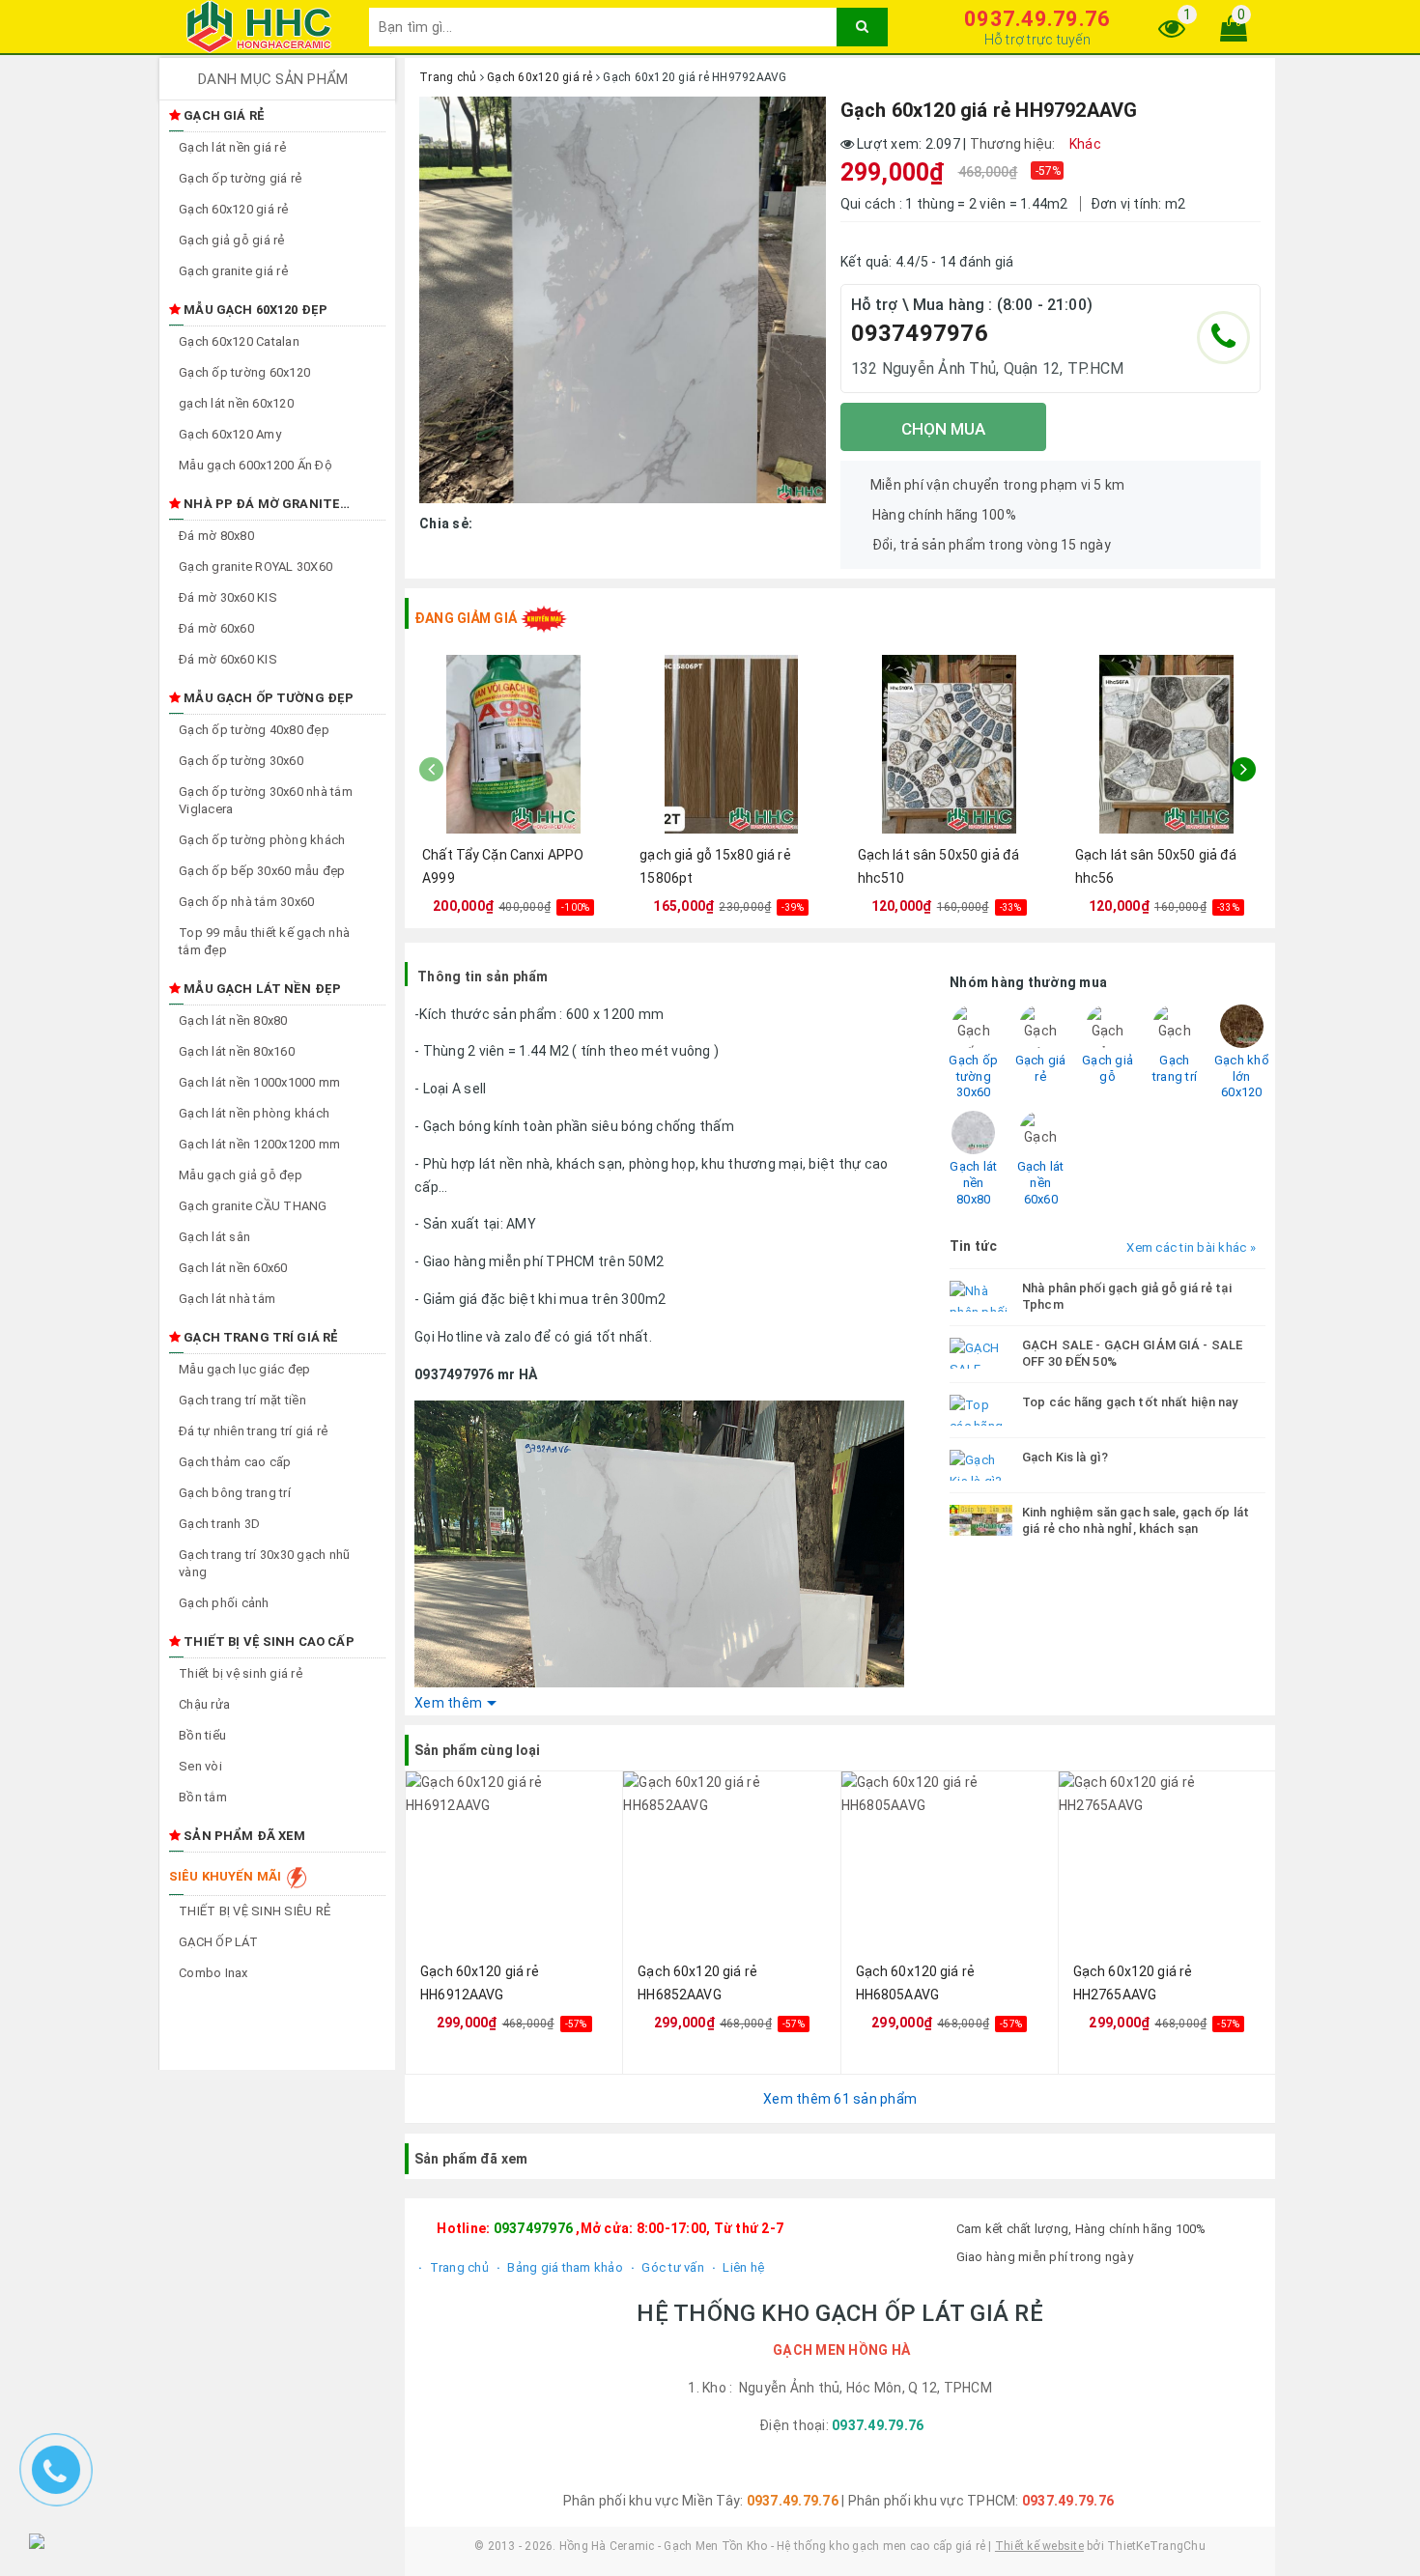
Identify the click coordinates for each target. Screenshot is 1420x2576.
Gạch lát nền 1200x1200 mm (259, 1144)
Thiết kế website (1039, 2546)
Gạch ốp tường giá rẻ (240, 178)
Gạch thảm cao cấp (235, 1462)
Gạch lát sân (214, 1237)
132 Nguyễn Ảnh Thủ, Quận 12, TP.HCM (988, 368)
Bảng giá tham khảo (564, 2267)
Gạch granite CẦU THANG (253, 1206)
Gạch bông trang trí (235, 1493)
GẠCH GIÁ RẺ (223, 115)
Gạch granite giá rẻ (233, 271)
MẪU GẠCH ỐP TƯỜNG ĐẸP (267, 698)
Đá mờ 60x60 (216, 628)
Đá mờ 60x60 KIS (228, 659)
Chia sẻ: (446, 524)
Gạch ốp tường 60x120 (244, 372)
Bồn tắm (203, 1797)
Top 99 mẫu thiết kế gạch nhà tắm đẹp (264, 941)
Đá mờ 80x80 (216, 536)
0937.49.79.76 (1037, 19)
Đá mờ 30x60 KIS (228, 597)
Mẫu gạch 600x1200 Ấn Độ (256, 465)
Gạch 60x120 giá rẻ (234, 209)
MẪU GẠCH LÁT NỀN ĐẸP (261, 989)
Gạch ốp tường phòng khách (262, 840)
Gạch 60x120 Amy (230, 434)
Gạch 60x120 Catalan (239, 341)
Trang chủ (457, 2267)
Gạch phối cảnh (224, 1603)
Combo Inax (213, 1973)
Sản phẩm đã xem (243, 1836)
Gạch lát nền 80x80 (233, 1020)
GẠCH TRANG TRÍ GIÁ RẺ (259, 1337)
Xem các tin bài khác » (1191, 1247)
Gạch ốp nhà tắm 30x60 (246, 902)
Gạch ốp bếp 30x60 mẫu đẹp (262, 871)
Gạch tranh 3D (219, 1524)
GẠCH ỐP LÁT (218, 1942)
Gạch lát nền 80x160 (237, 1051)
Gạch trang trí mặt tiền (242, 1400)
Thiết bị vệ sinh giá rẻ (241, 1673)
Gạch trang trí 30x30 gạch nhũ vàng (264, 1563)
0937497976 (920, 333)
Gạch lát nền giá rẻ (232, 147)
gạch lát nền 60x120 (236, 403)
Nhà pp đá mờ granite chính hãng (255, 505)
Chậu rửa (204, 1704)
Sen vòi (200, 1766)
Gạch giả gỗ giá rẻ (232, 240)
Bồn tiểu (202, 1735)
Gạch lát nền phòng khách (254, 1113)
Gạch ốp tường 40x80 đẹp (254, 730)
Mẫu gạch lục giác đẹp (244, 1369)
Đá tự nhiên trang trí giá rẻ (253, 1431)
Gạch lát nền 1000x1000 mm (259, 1082)
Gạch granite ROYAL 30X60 (256, 566)
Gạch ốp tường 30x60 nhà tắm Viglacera (266, 800)
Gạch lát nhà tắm (227, 1299)
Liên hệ (742, 2267)
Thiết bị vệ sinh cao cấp (268, 1642)
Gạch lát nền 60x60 (233, 1268)
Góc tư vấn (671, 2267)
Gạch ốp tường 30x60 (241, 761)
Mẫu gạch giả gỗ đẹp (241, 1175)
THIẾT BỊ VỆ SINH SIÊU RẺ (255, 1911)
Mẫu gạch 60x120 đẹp (254, 310)
